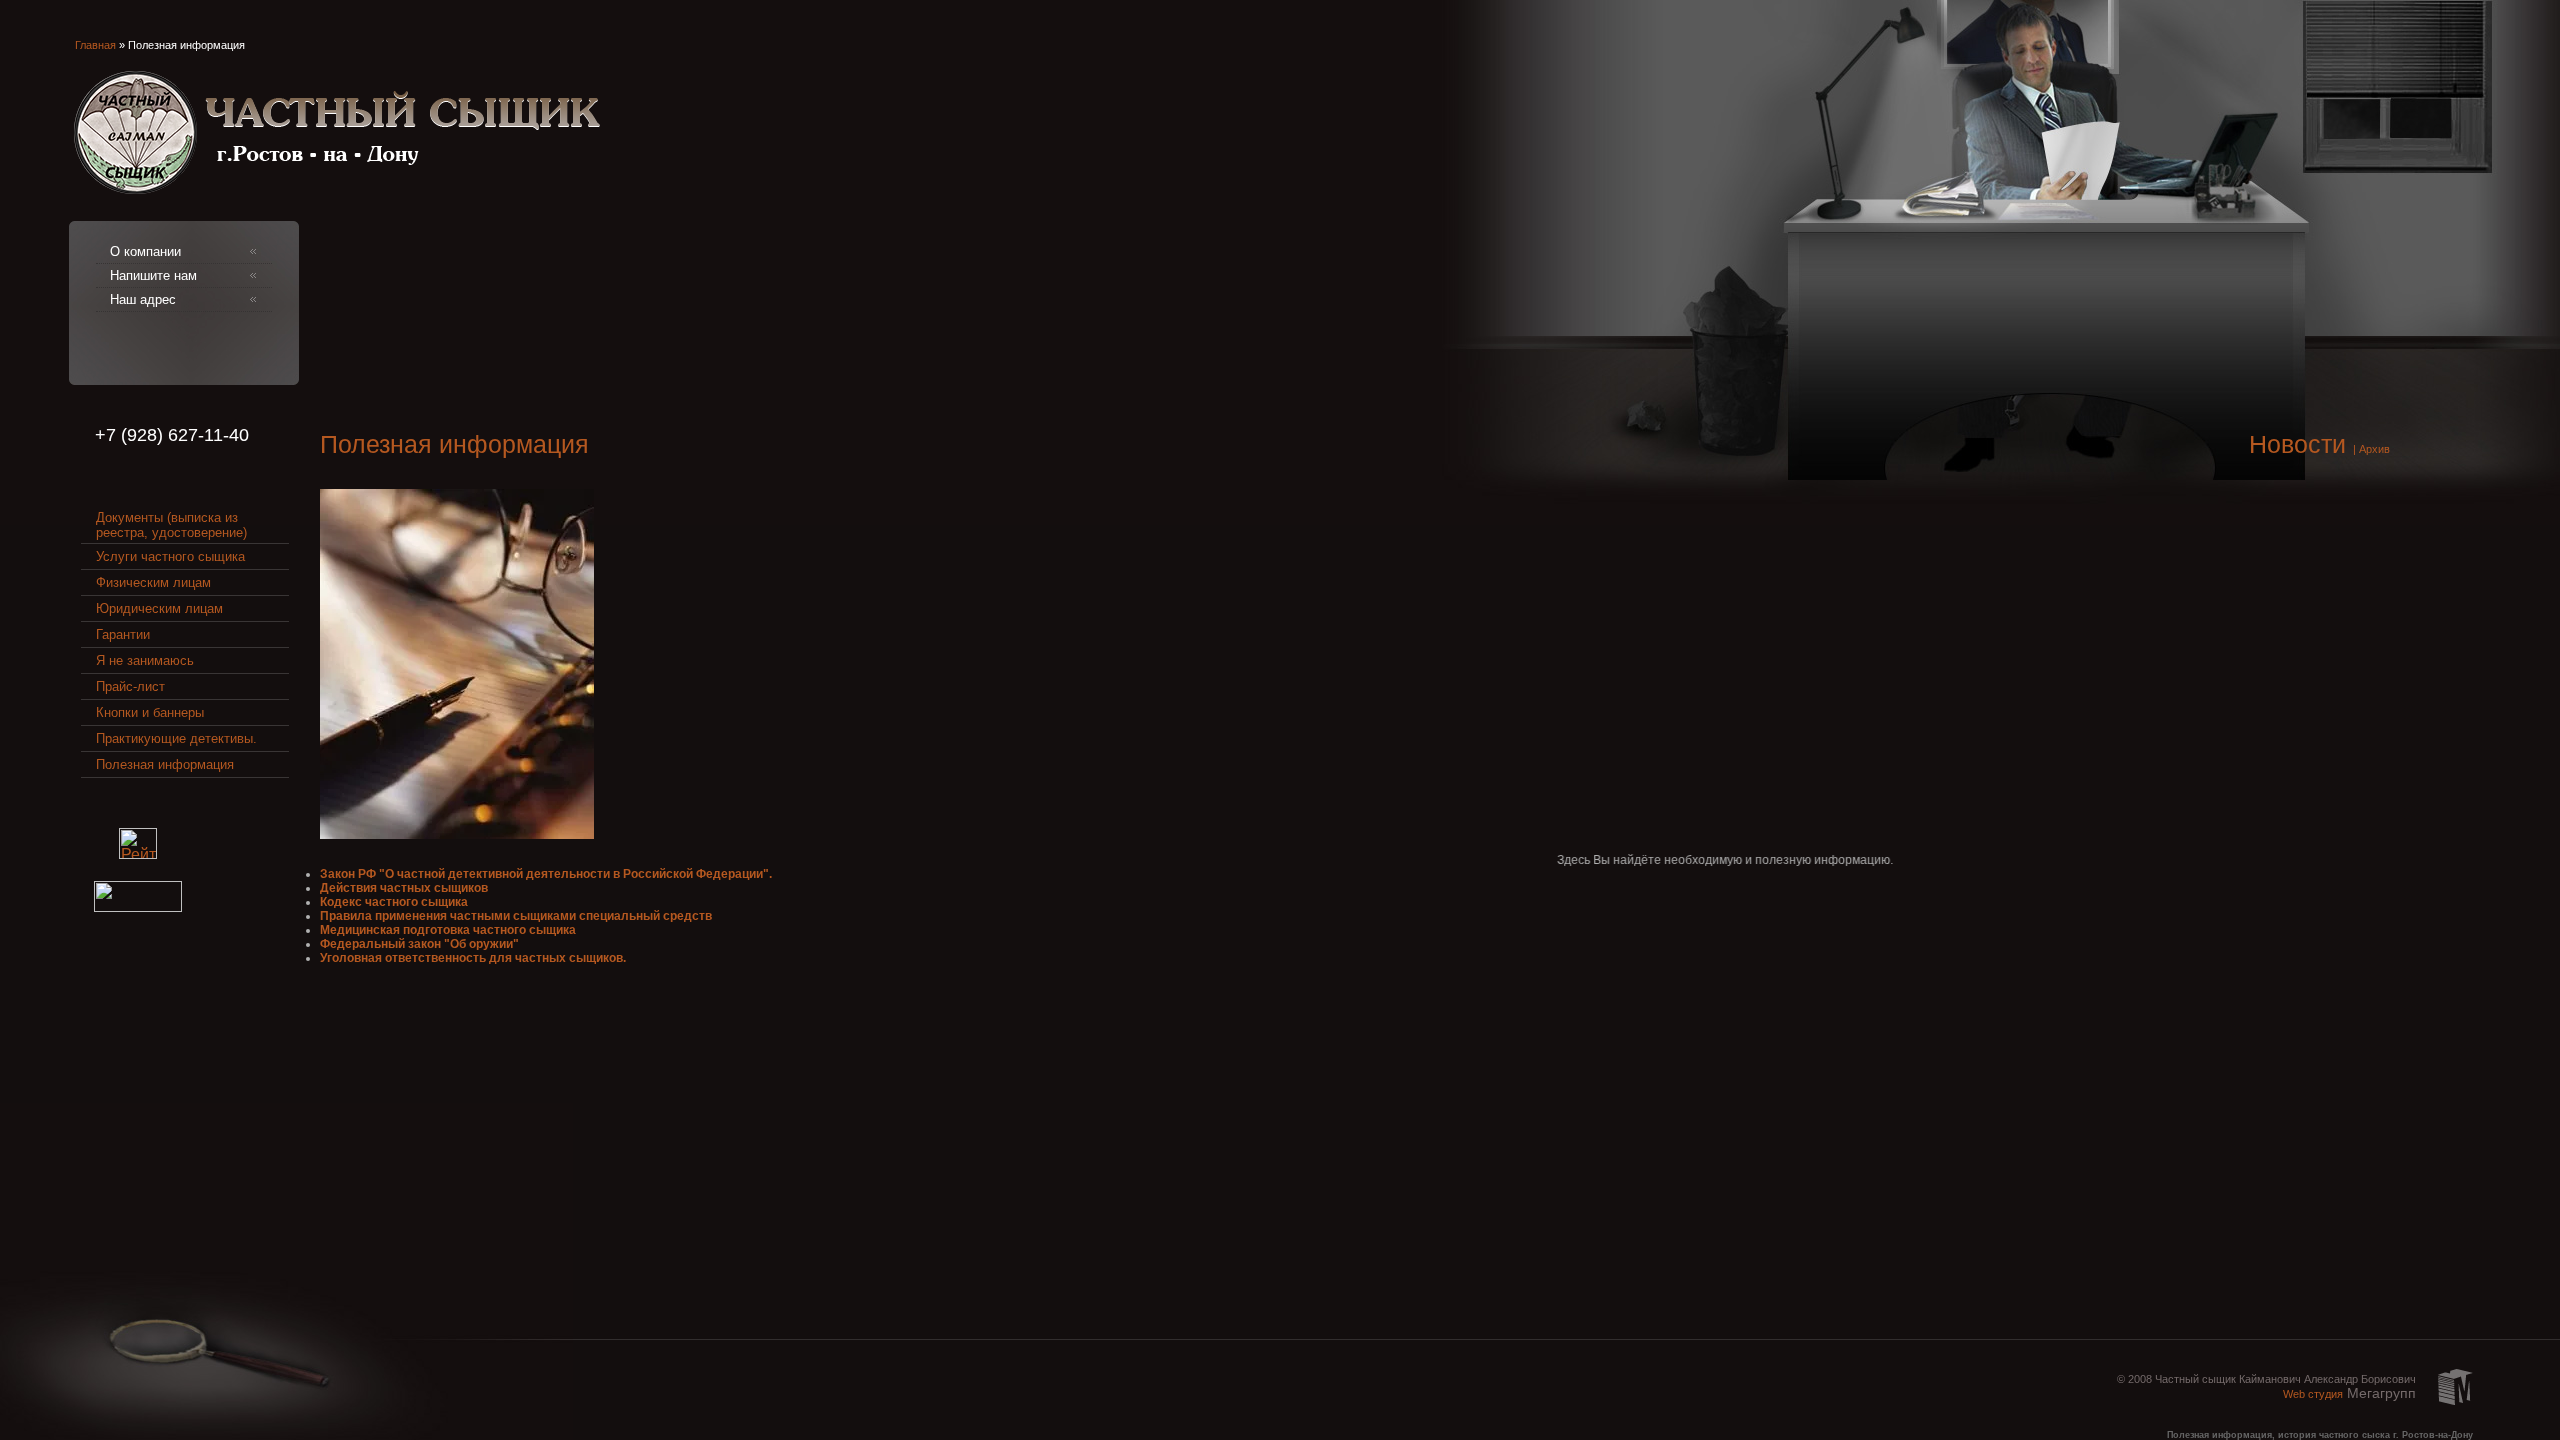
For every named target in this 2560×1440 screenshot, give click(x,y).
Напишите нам (153, 275)
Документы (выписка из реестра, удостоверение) (171, 525)
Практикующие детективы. (176, 738)
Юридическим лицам (159, 608)
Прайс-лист (130, 686)
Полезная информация (165, 764)
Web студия (2313, 1394)
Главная (95, 45)
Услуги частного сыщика (170, 556)
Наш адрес (143, 299)
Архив (2374, 449)
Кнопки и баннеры (150, 712)
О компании (145, 251)
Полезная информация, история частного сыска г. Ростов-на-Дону (2320, 1435)
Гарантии (123, 634)
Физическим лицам (153, 582)
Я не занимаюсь (145, 660)
